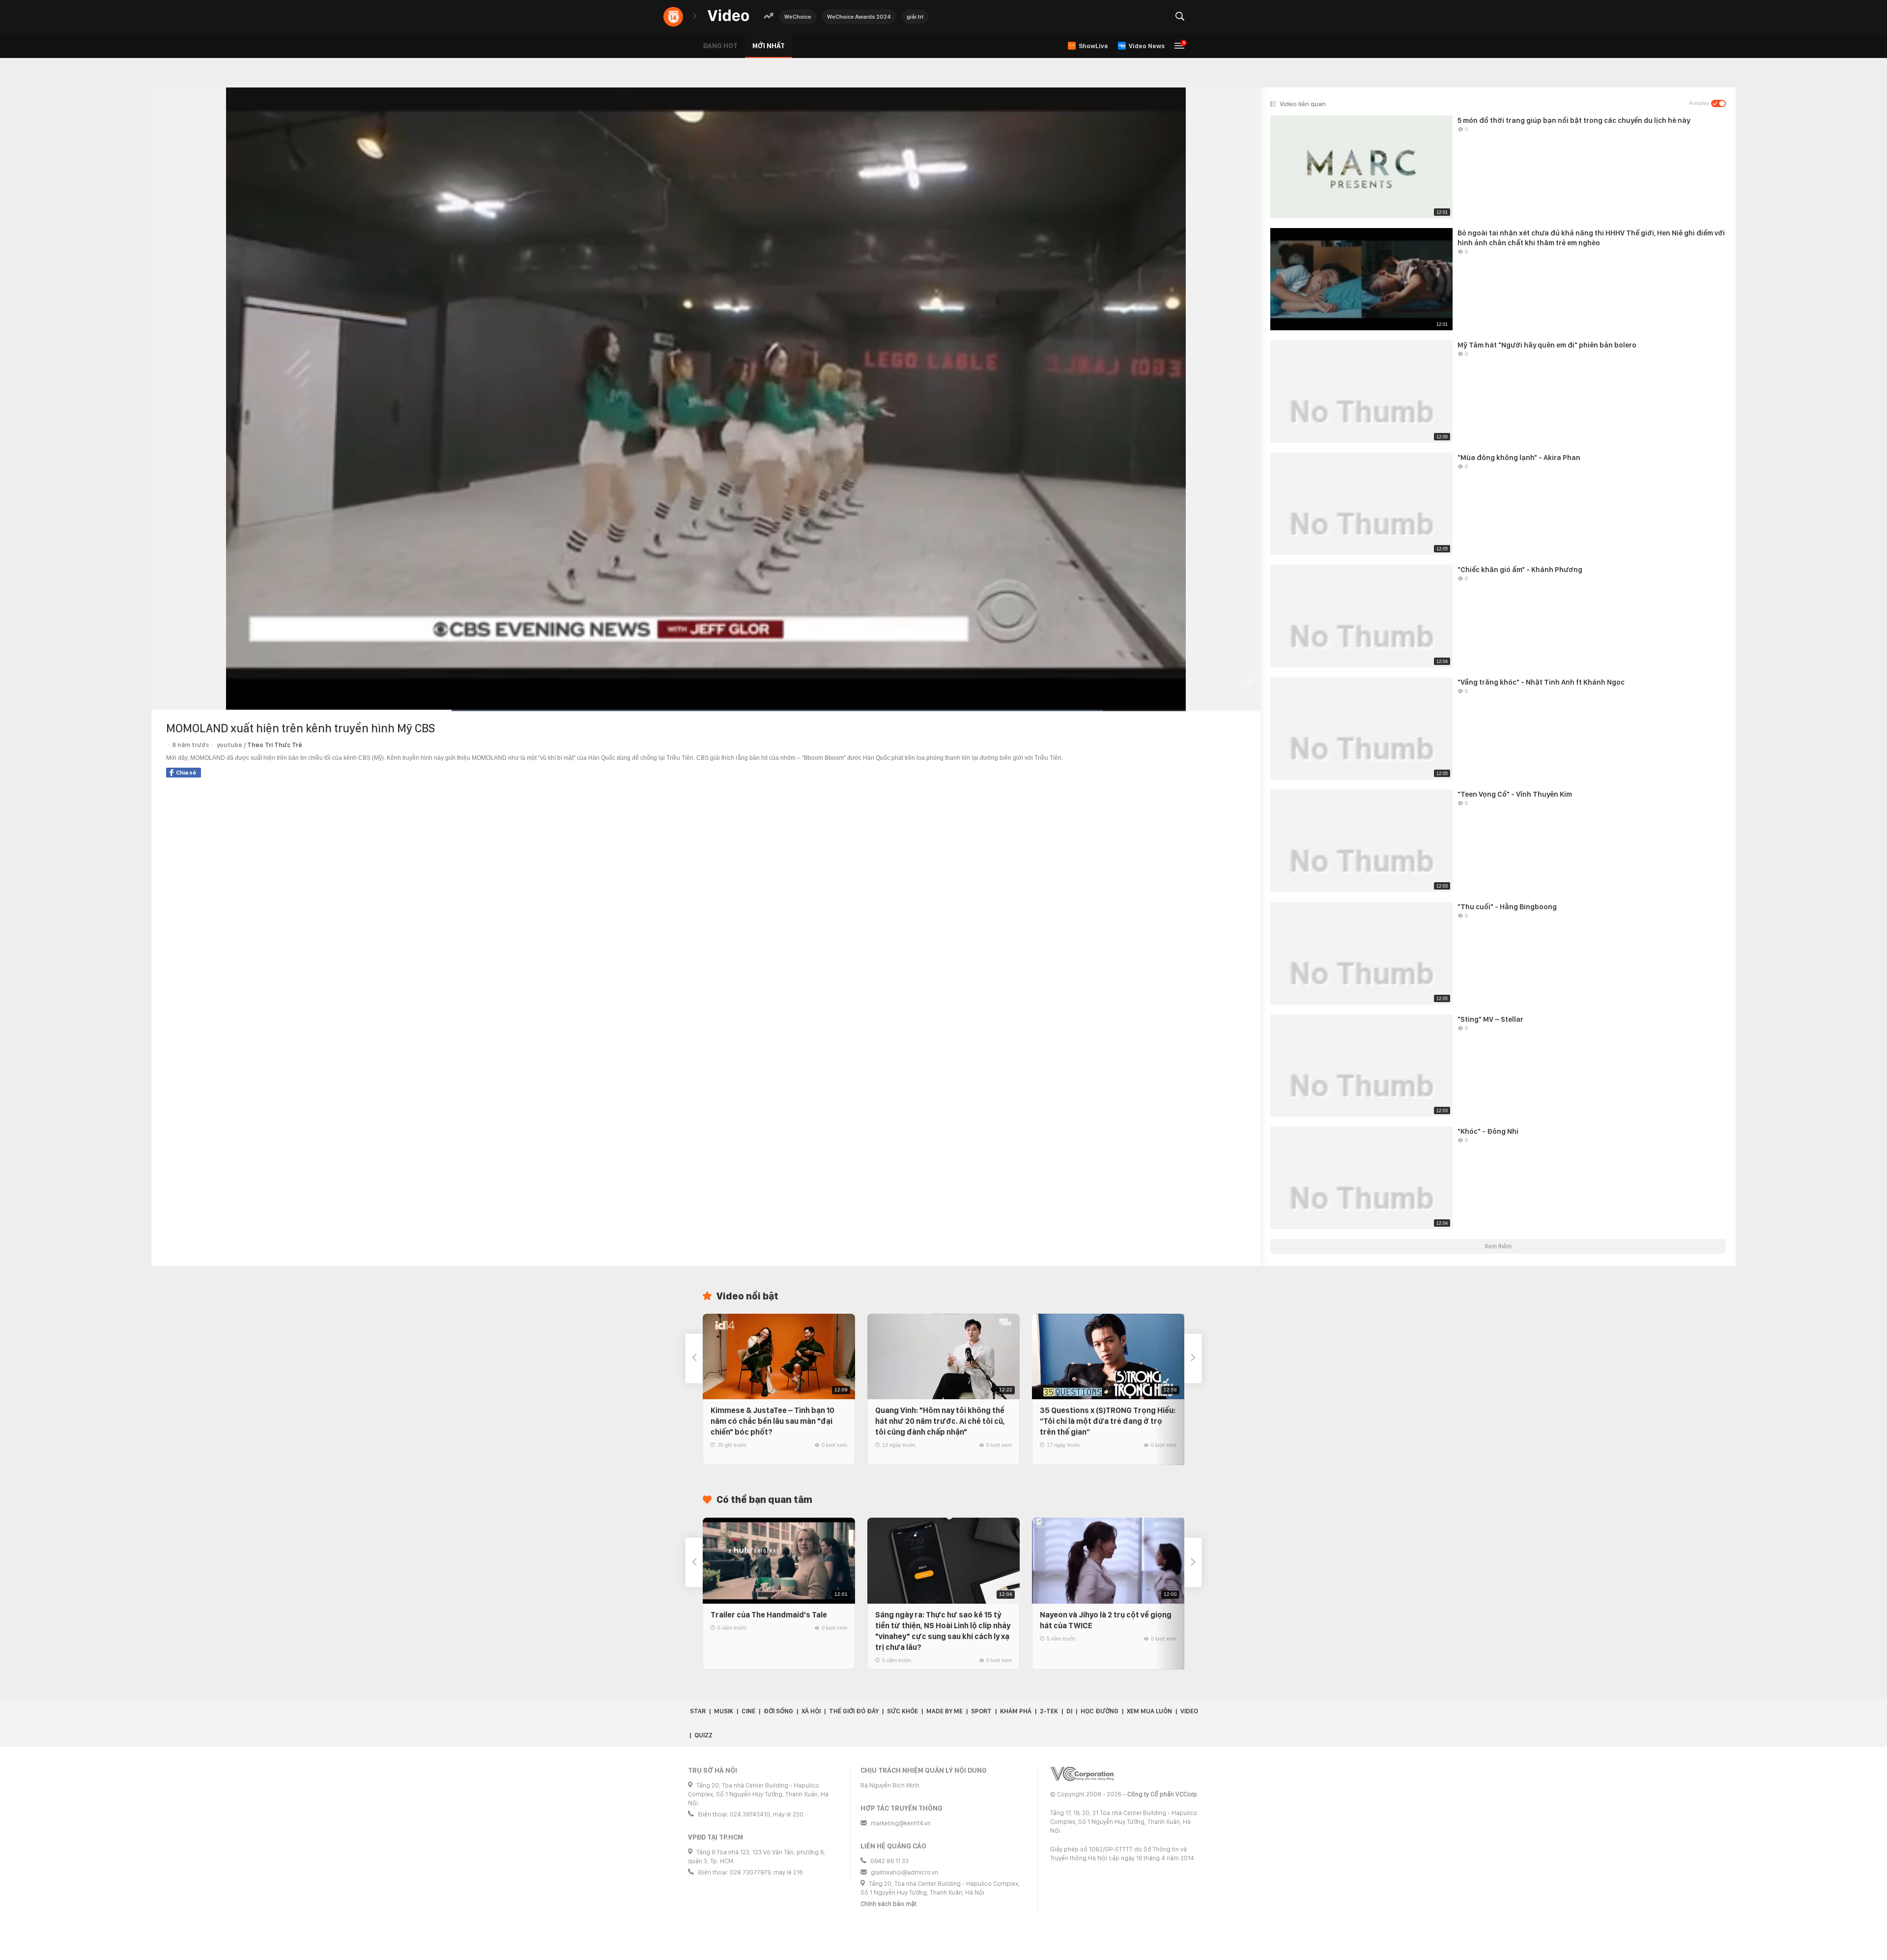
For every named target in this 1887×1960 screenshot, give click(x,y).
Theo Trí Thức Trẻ (275, 745)
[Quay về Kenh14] (673, 17)
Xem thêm (1498, 1246)
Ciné (748, 1711)
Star (698, 1711)
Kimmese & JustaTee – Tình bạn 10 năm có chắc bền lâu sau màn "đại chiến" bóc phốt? (772, 1421)
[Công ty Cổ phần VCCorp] (1082, 1774)
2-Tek (1049, 1711)
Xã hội (811, 1711)
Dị (1069, 1711)
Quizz (703, 1735)
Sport (981, 1711)
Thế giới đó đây (854, 1711)
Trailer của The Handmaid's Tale (769, 1615)
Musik (724, 1711)
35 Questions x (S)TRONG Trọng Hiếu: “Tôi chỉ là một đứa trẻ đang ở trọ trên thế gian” (1108, 1421)
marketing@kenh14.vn (901, 1823)
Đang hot (720, 46)
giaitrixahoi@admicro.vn (904, 1872)
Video (1189, 1711)
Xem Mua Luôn (1149, 1711)
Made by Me (944, 1711)
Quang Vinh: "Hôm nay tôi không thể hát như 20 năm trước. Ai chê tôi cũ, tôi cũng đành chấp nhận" (940, 1421)
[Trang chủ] (728, 16)
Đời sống (778, 1711)
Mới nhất (769, 46)
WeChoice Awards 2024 (859, 17)
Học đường (1100, 1711)
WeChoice (798, 17)
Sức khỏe (902, 1711)
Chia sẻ (186, 773)
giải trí (915, 17)
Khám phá (1016, 1711)
